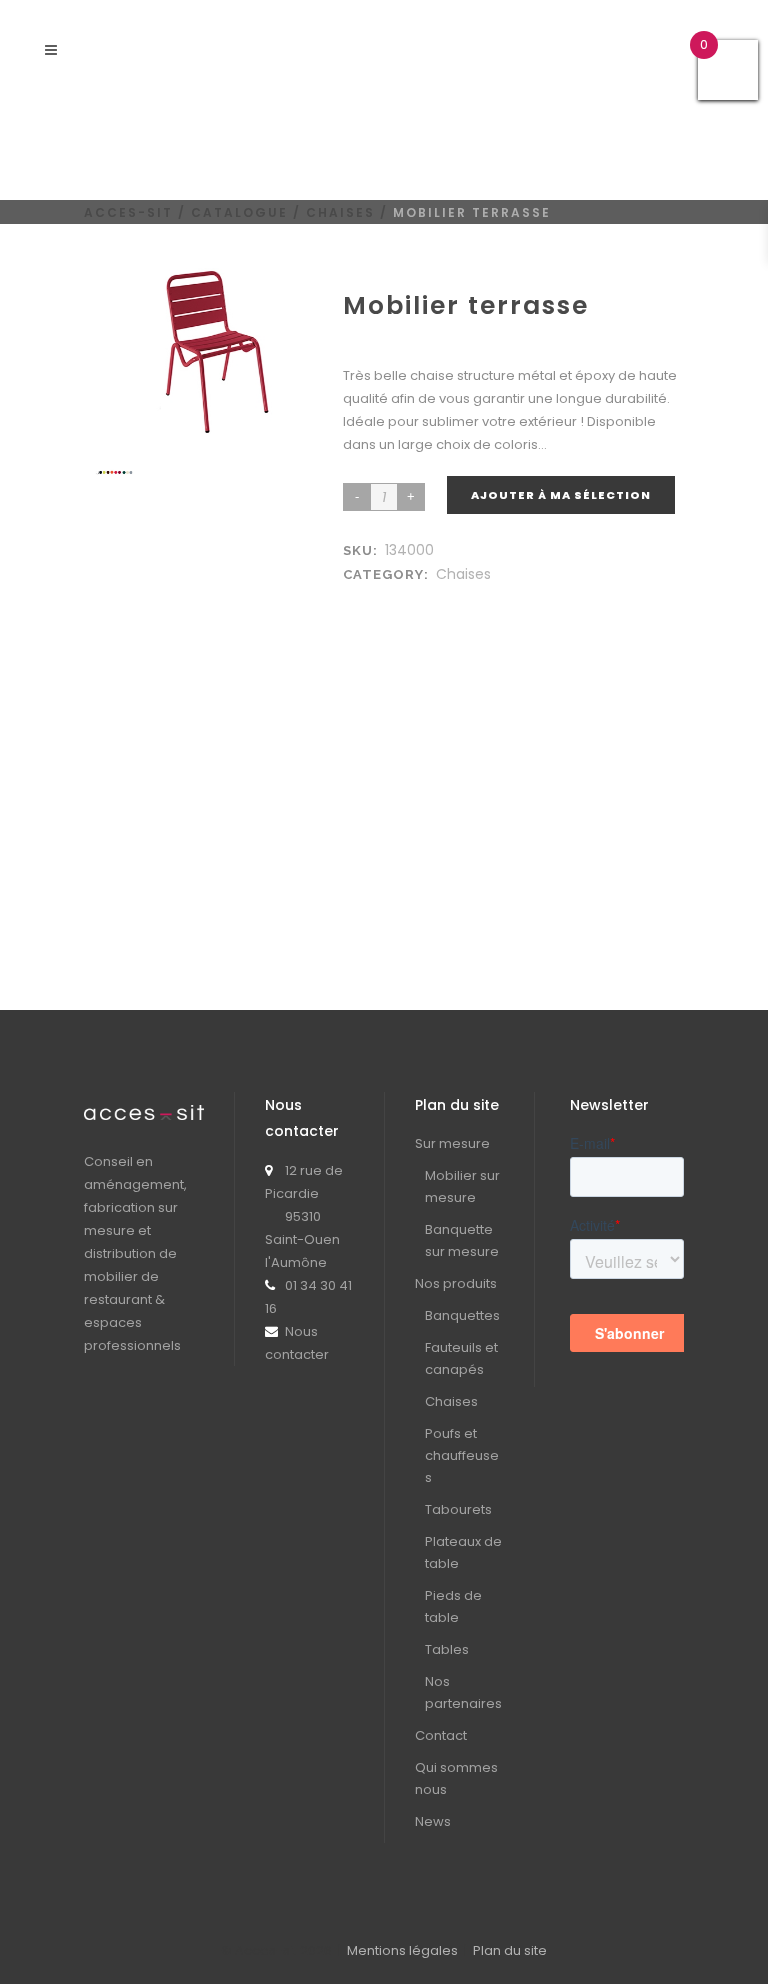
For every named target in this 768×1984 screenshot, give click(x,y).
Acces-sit (128, 212)
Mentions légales (402, 1950)
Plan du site (510, 1950)
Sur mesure (452, 1143)
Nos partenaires (463, 1692)
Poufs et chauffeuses (462, 1455)
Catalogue (239, 212)
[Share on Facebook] (357, 598)
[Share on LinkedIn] (377, 598)
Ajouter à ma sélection (561, 495)
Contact (441, 1735)
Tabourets (458, 1509)
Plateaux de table (463, 1552)
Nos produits (456, 1283)
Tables (447, 1649)
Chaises (340, 212)
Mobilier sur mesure (462, 1186)
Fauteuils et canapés (461, 1358)
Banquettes (462, 1315)
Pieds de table (453, 1606)
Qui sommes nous (456, 1778)
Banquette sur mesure (462, 1240)
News (433, 1821)
